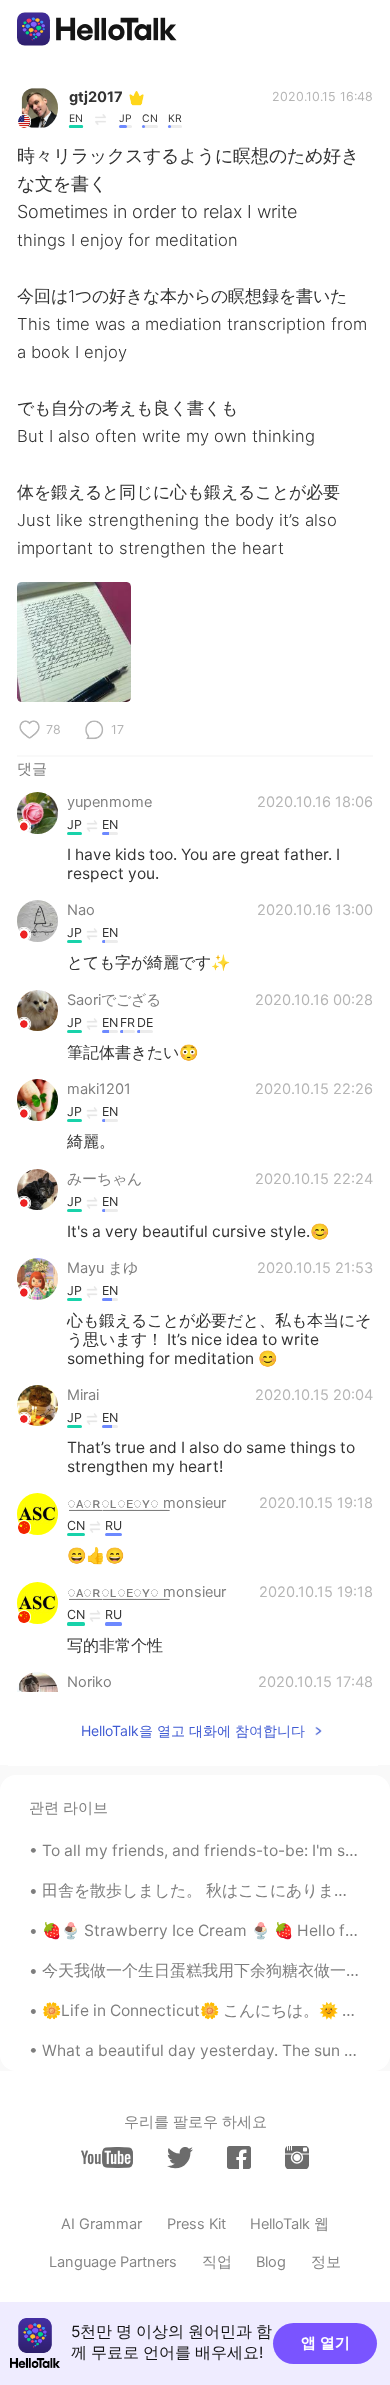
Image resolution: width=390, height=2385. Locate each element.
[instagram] (297, 2157)
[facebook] (239, 2157)
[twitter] (180, 2158)
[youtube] (107, 2157)
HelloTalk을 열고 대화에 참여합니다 (193, 1730)
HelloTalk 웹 (289, 2224)
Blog (271, 2262)
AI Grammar (101, 2224)
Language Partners (113, 2262)
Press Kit (196, 2224)
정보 (326, 2262)
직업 (217, 2262)
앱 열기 (325, 2343)
